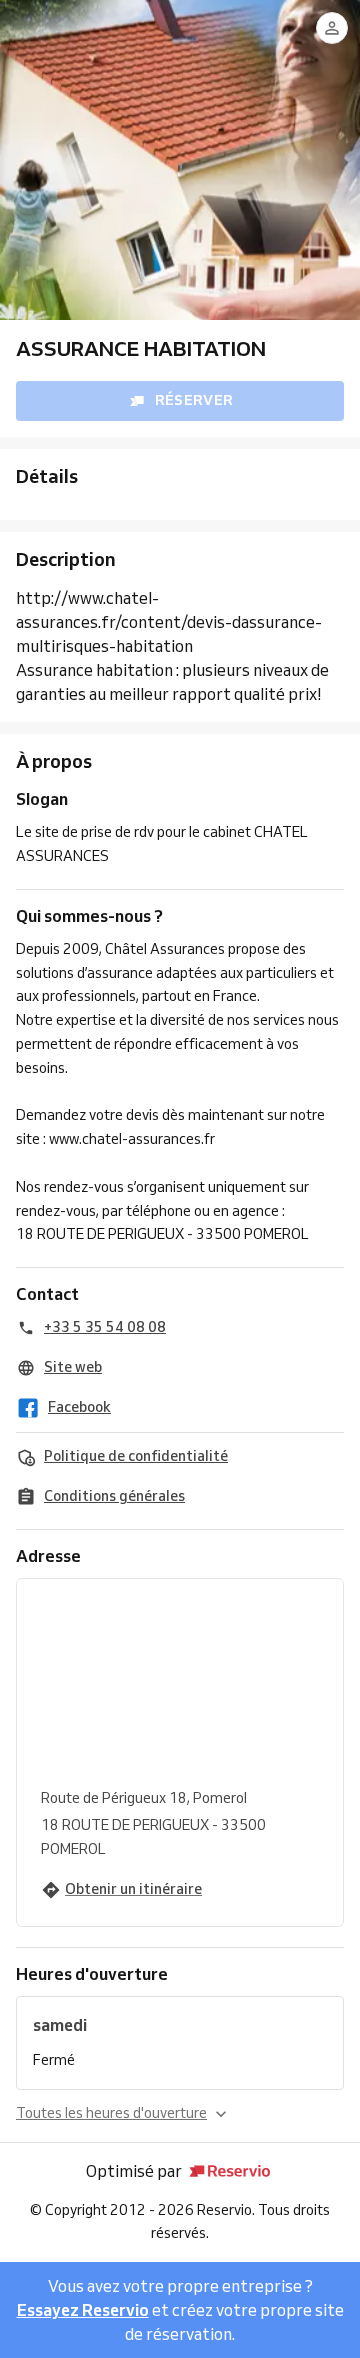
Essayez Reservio (83, 2310)
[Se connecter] (332, 28)
